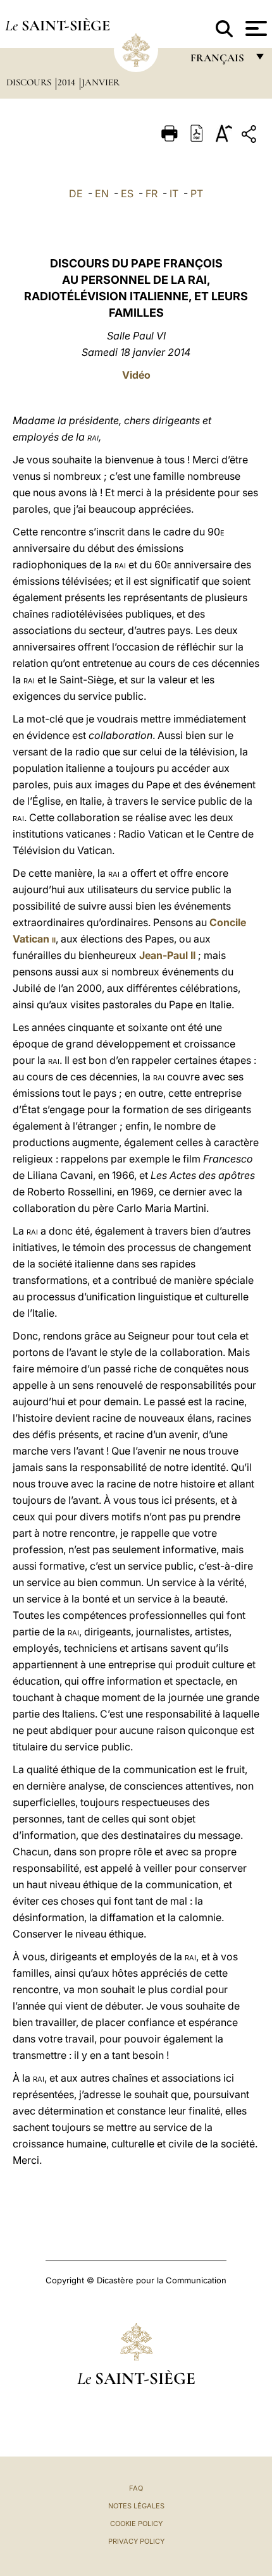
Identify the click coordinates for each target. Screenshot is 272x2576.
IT (174, 193)
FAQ (136, 2488)
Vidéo (136, 375)
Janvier (101, 82)
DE (76, 193)
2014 (68, 82)
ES (127, 193)
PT (197, 193)
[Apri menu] (255, 28)
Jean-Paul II (167, 955)
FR (151, 193)
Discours (30, 82)
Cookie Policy (136, 2524)
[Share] (250, 136)
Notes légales (136, 2506)
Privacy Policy (136, 2541)
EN (102, 193)
